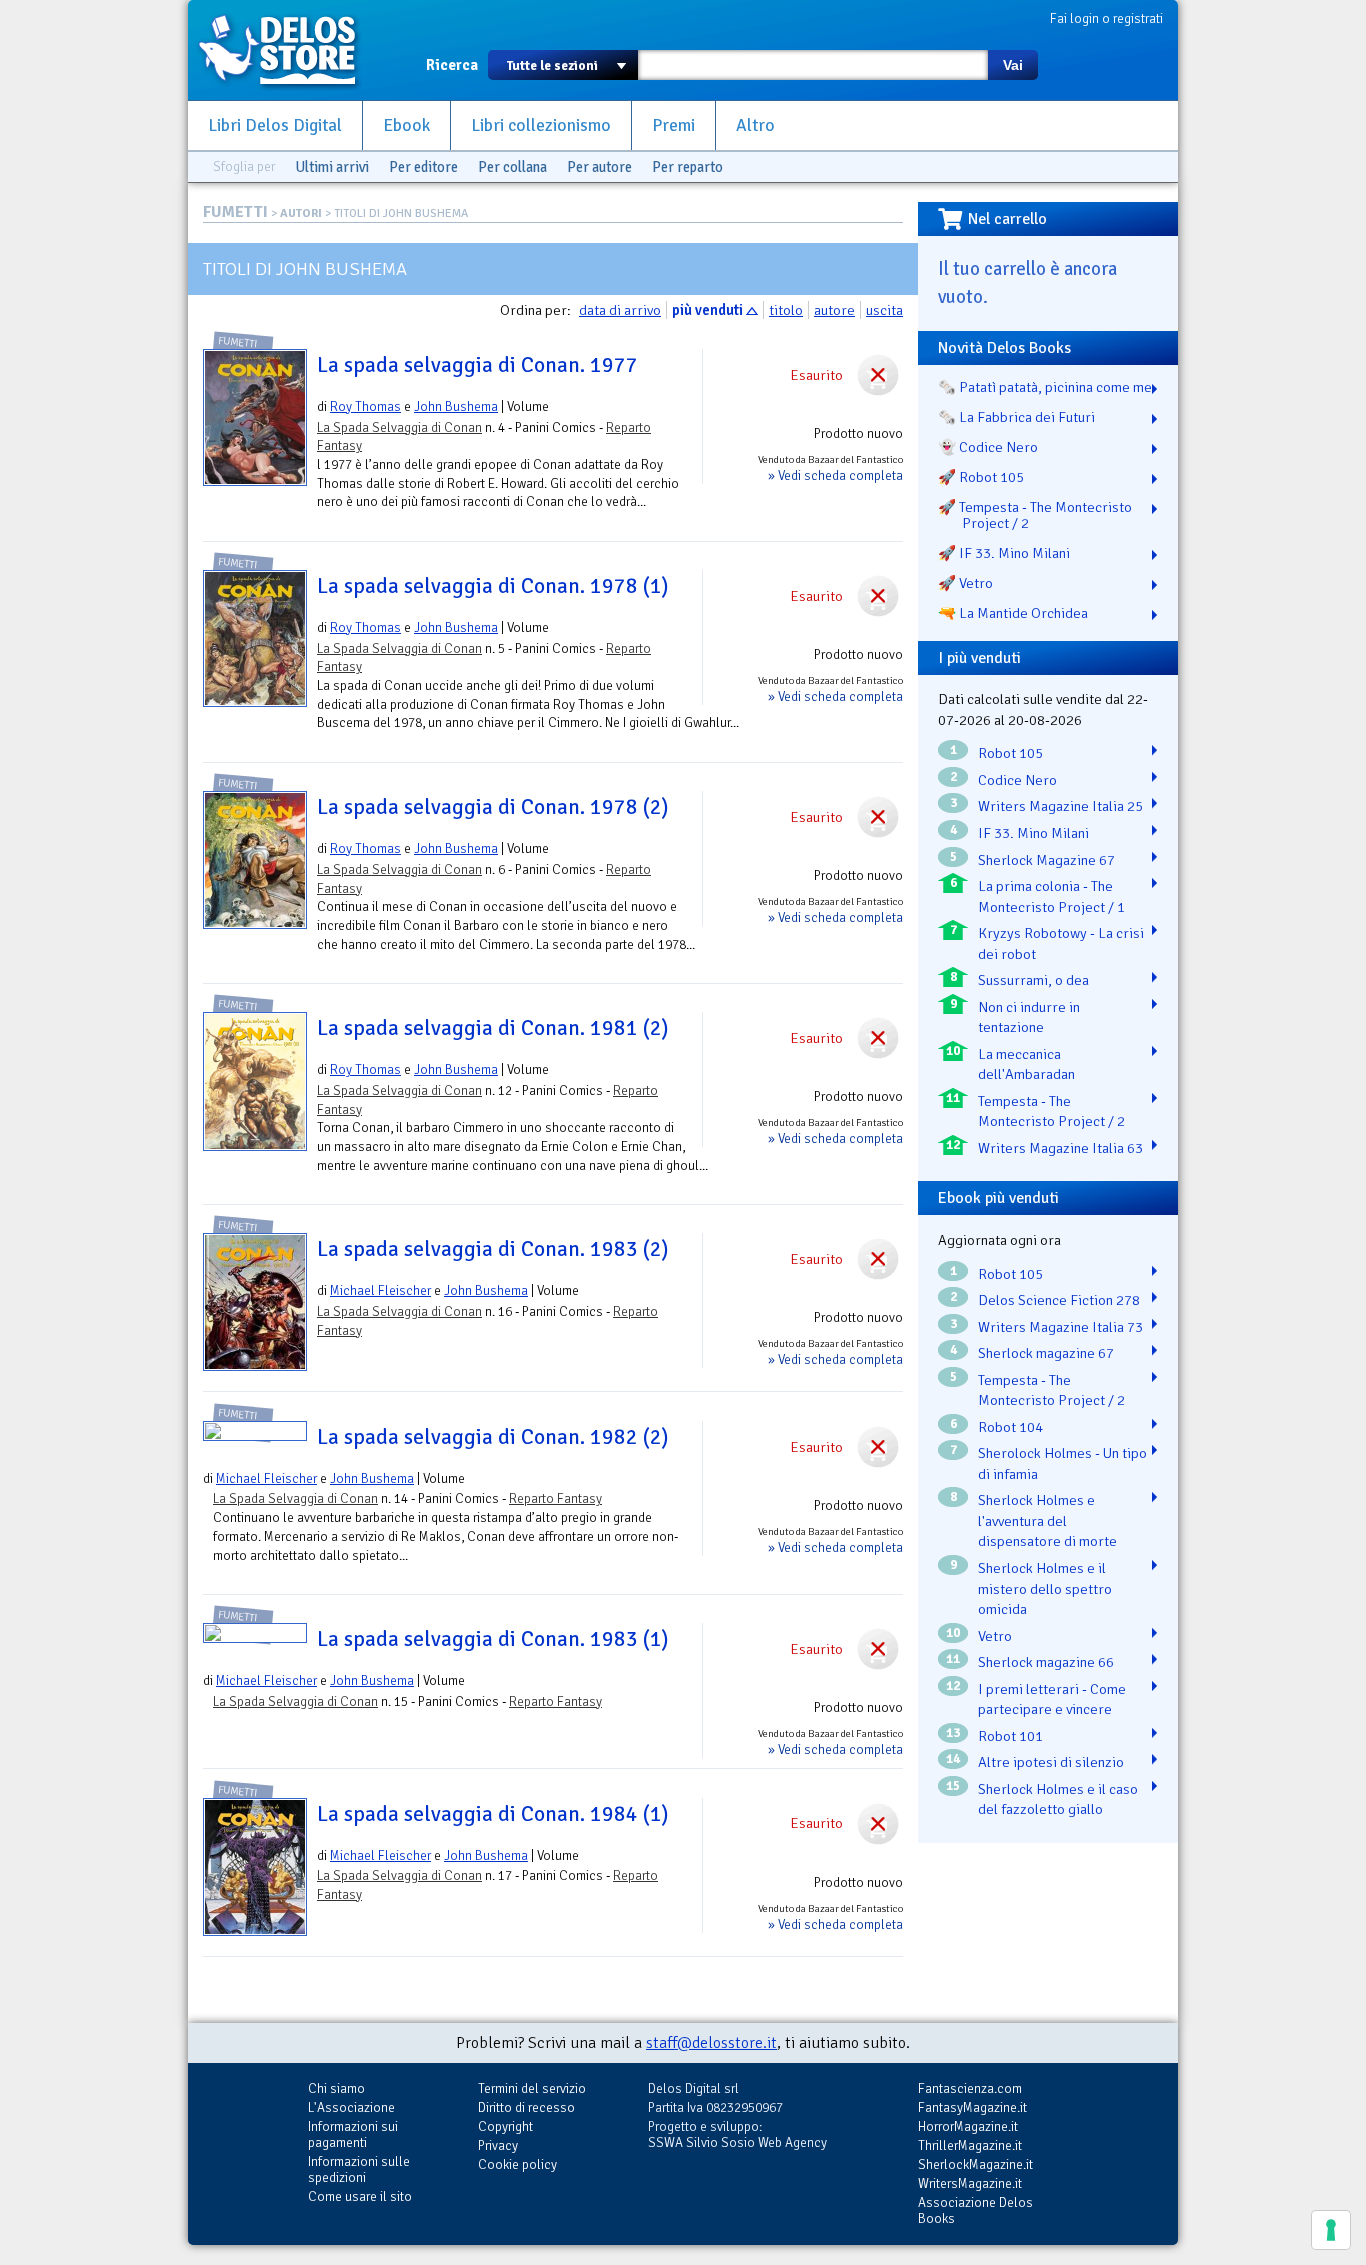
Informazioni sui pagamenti (353, 2134)
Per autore (599, 167)
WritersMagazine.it (970, 2183)
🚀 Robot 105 (981, 477)
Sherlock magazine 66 (1046, 1662)
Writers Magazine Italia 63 (1060, 1148)
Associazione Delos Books (975, 2210)
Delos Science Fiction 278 (1059, 1300)
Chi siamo (336, 2088)
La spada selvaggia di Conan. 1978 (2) (492, 807)
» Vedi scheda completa (835, 475)
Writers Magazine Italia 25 (1060, 806)
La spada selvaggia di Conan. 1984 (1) (492, 1814)
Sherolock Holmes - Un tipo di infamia (1062, 1463)
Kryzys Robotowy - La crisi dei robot (1061, 943)
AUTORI (301, 213)
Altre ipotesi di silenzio (1051, 1762)
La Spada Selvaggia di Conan (399, 427)
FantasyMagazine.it (972, 2107)
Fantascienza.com (970, 2088)
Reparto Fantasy (555, 1498)
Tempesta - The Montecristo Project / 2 (1051, 1111)
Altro (755, 125)
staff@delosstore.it (711, 2043)
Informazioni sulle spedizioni (359, 2169)
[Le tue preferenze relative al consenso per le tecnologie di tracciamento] (1331, 2230)
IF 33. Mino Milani (1033, 833)
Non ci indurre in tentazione (1029, 1017)
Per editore (423, 167)
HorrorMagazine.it (968, 2126)
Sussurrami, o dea (1033, 980)
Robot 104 (1010, 1427)
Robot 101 (1010, 1736)
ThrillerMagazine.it (970, 2145)
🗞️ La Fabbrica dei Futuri (1016, 417)
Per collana (512, 167)
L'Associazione (351, 2107)
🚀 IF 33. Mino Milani (1004, 553)
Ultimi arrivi (332, 167)
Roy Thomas (365, 406)
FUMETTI (235, 212)
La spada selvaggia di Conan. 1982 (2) (492, 1437)
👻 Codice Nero (988, 447)
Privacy (498, 2145)
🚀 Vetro (965, 583)
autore (834, 310)
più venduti (707, 310)
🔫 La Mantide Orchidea (1013, 613)
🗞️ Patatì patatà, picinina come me (1045, 387)
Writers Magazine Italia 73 (1060, 1327)
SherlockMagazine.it (975, 2164)
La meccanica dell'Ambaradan (1026, 1064)
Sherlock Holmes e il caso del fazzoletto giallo (1058, 1799)
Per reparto (687, 167)
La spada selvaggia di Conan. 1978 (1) (492, 586)
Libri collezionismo (541, 125)
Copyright (505, 2126)
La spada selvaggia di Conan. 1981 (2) (492, 1028)
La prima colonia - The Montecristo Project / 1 (1051, 896)
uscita (884, 310)
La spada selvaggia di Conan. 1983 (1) (492, 1639)
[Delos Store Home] (288, 50)
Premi (673, 125)
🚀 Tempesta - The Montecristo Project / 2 (1035, 515)
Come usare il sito (360, 2196)
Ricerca (452, 65)
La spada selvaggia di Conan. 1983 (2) (492, 1249)
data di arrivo (620, 310)
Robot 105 (1010, 753)
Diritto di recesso (526, 2107)
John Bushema (456, 406)
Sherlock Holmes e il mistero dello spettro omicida (1045, 1588)
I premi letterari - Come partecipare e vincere (1052, 1699)
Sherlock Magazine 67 (1046, 860)
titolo (786, 310)
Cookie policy (517, 2164)
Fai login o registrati (1106, 18)
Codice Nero (1017, 780)
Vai (1013, 65)
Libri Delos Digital (275, 125)
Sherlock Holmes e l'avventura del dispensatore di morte (1047, 1520)
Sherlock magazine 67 (1046, 1353)
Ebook (406, 125)
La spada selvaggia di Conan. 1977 (477, 365)
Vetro (995, 1636)
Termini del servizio (532, 2088)
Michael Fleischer (380, 1290)
